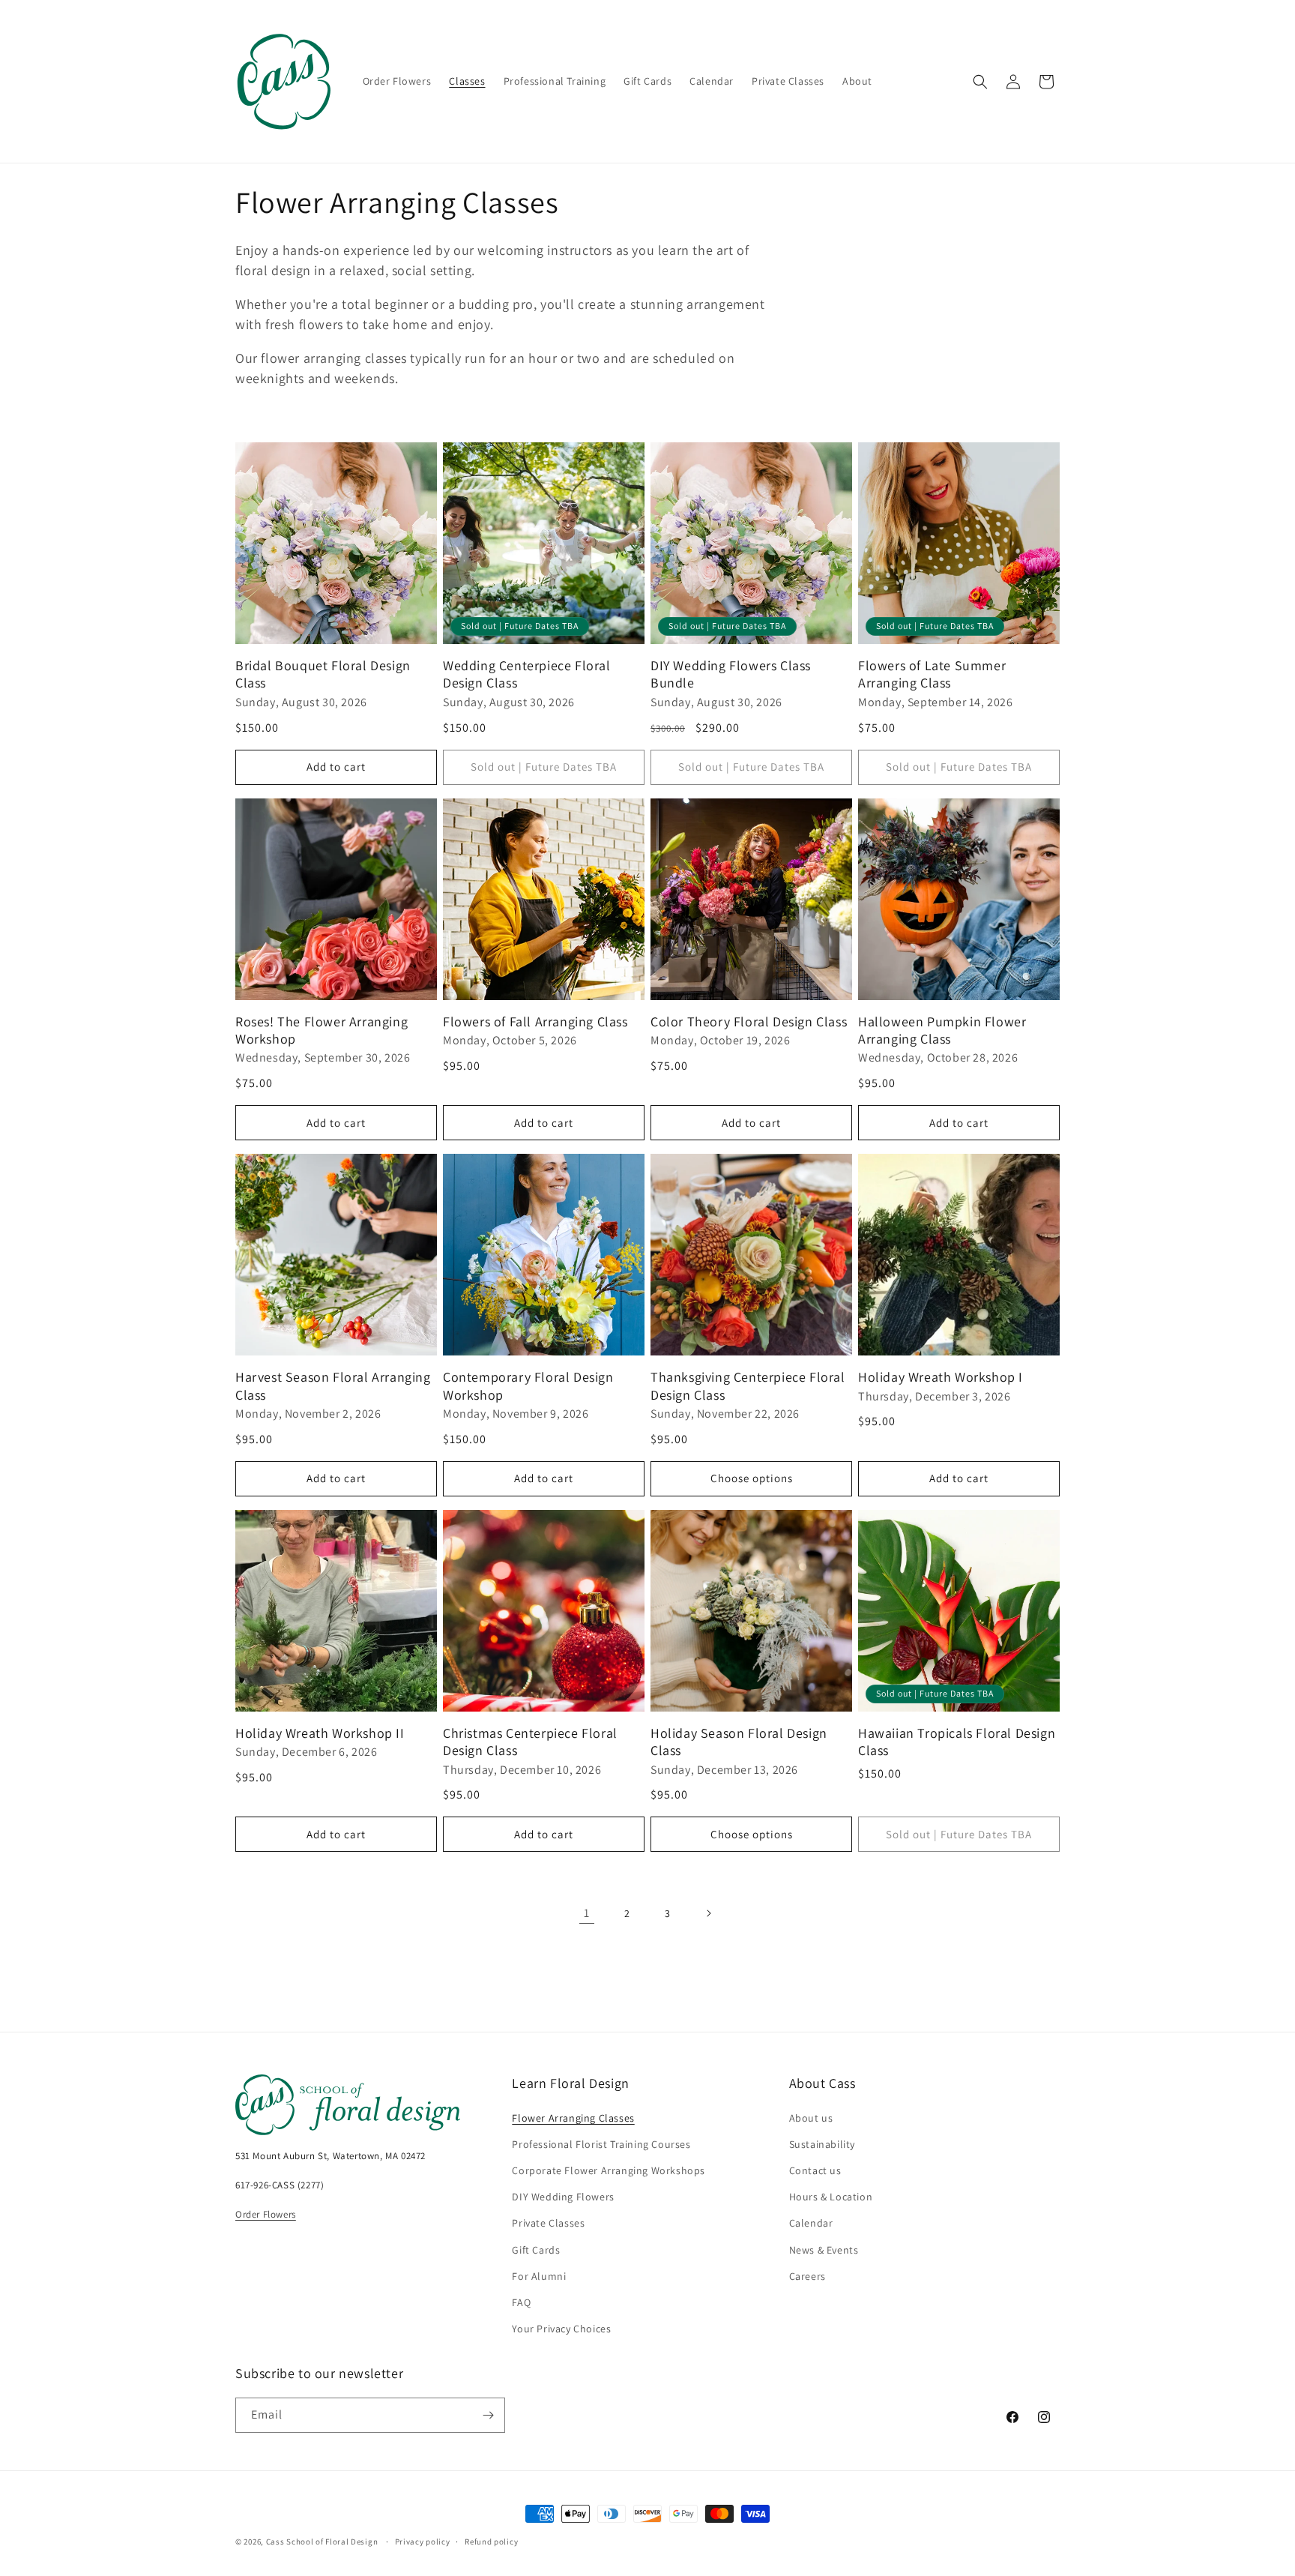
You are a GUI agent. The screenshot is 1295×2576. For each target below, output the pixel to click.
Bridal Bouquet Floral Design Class (323, 674)
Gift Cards (536, 2250)
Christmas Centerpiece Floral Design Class (530, 1742)
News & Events (824, 2250)
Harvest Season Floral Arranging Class (333, 1385)
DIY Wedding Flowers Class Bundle (731, 674)
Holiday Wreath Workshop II (320, 1733)
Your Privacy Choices (561, 2329)
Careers (808, 2276)
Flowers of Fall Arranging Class (535, 1021)
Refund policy (491, 2542)
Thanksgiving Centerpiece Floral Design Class (748, 1385)
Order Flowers (266, 2214)
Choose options (752, 1478)
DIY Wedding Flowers (563, 2197)
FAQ (521, 2302)
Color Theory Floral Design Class (749, 1021)
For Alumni (539, 2276)
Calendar (811, 2223)
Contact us (815, 2170)
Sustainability (822, 2144)
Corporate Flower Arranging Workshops (609, 2170)
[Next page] (708, 1913)
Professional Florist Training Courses (601, 2144)
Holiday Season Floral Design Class (739, 1742)
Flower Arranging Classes (573, 2118)
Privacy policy (423, 2542)
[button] (980, 82)
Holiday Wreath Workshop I (941, 1377)
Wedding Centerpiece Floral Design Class (527, 674)
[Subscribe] (488, 2415)
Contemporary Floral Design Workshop (528, 1385)
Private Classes (548, 2223)
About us (811, 2118)
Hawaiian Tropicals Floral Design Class (957, 1742)
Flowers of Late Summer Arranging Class (932, 674)
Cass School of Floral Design (322, 2542)
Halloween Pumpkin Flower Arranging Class (942, 1030)
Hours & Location (831, 2197)
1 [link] (587, 1913)
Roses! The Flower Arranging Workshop (322, 1030)
